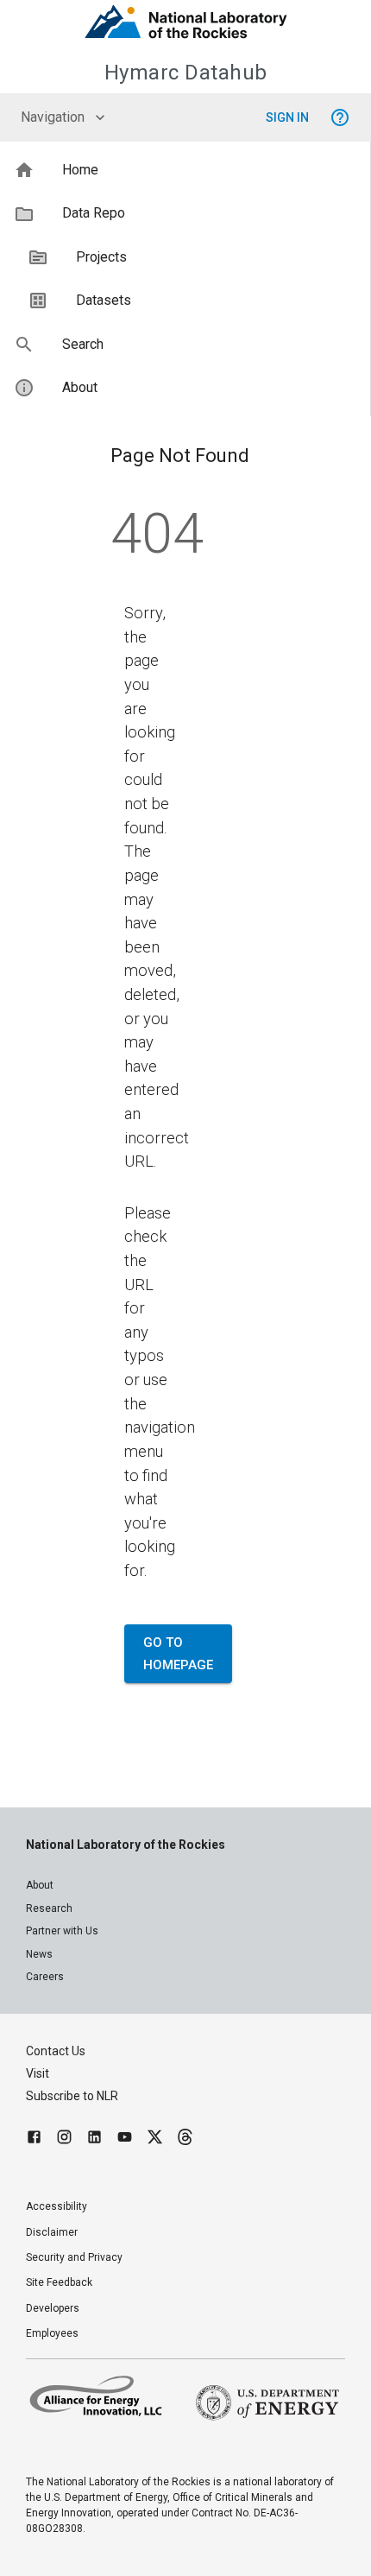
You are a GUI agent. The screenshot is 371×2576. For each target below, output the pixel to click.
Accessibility (57, 2206)
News (39, 1954)
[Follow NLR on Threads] (185, 2139)
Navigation (53, 117)
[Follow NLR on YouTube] (125, 2139)
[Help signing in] (340, 117)
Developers (53, 2308)
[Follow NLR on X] (155, 2139)
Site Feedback (59, 2282)
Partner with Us (62, 1931)
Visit (38, 2073)
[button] (185, 170)
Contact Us (56, 2051)
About (40, 1885)
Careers (45, 1977)
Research (49, 1908)
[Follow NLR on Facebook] (34, 2139)
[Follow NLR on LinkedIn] (94, 2139)
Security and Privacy (74, 2257)
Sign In (287, 117)
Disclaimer (52, 2232)
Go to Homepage (178, 1654)
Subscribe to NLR (72, 2096)
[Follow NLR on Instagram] (64, 2139)
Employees (52, 2333)
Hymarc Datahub (186, 73)
